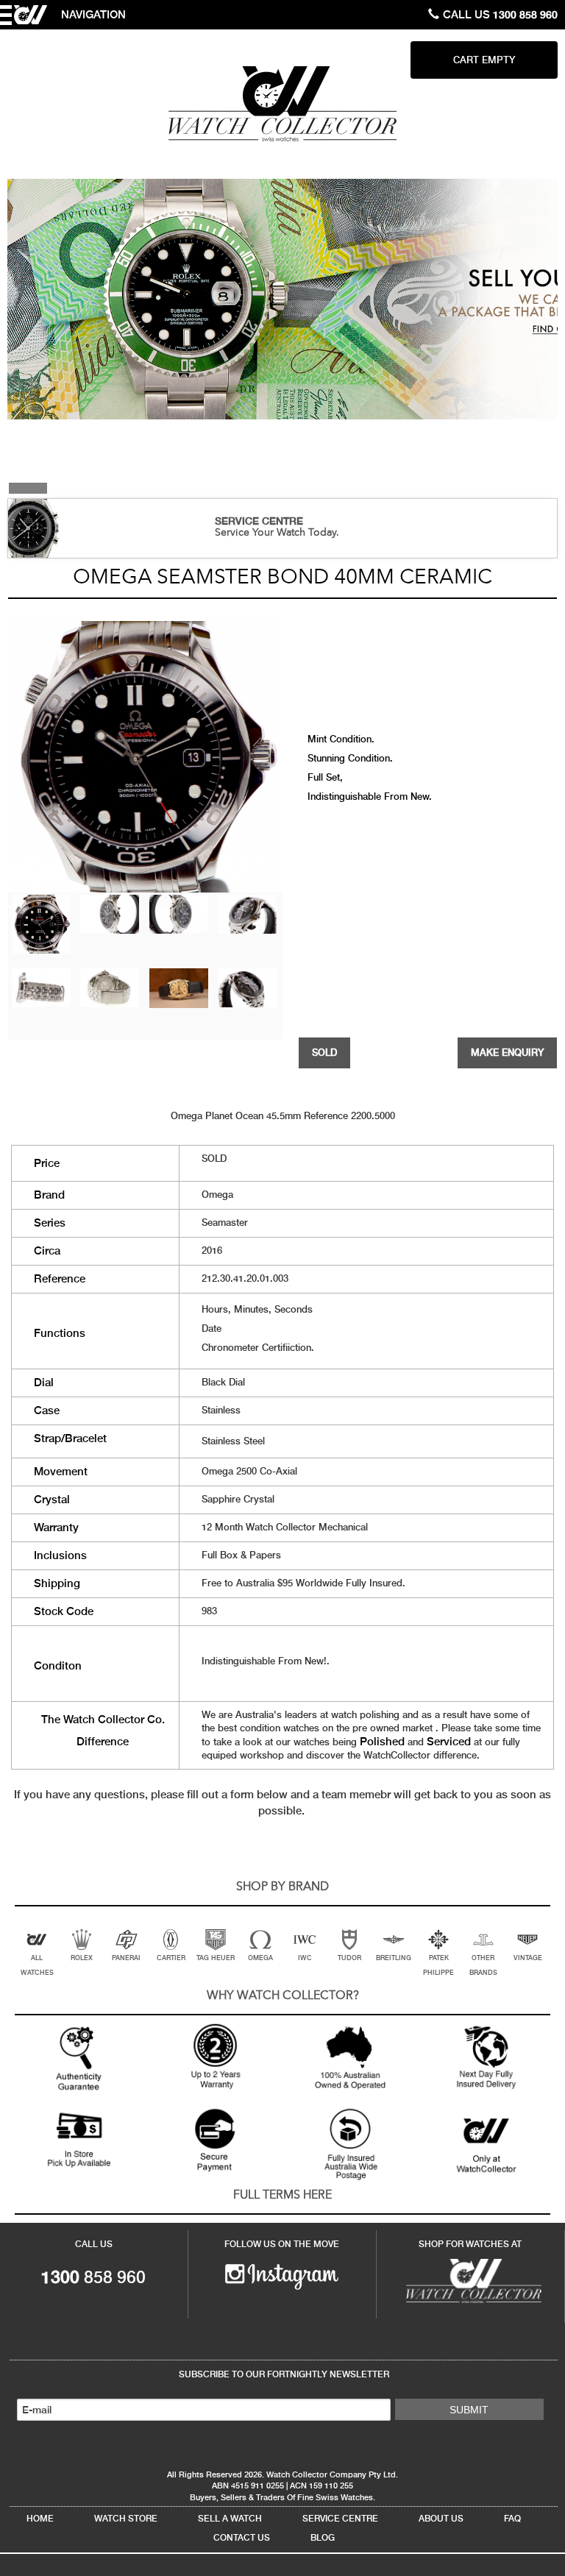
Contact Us (242, 2538)
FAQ (512, 2519)
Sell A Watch (230, 2519)
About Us (441, 2519)
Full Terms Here (282, 2196)
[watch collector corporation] (282, 103)
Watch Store (126, 2519)
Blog (323, 2538)
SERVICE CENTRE (259, 521)
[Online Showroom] (470, 2279)
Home (40, 2519)
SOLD (324, 1053)
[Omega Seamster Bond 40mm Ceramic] (41, 923)
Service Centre (340, 2519)
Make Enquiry (507, 1053)
